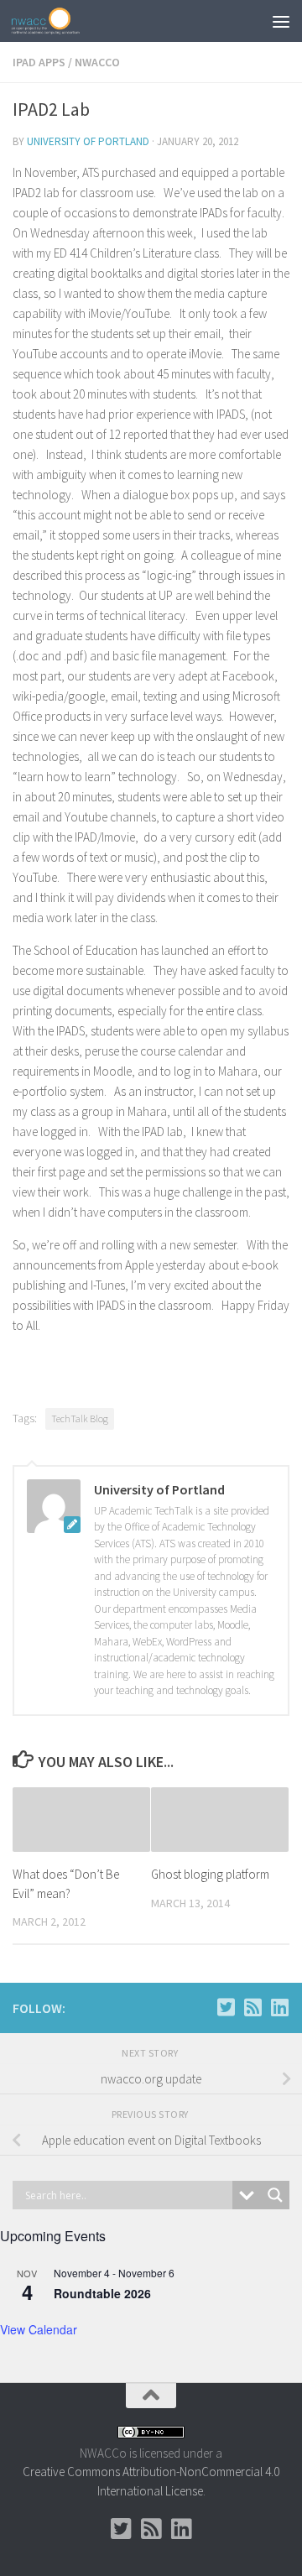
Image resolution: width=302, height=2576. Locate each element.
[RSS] (253, 2007)
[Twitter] (226, 2007)
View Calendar (39, 2329)
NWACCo (97, 62)
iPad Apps (39, 62)
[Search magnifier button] (275, 2195)
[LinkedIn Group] (279, 2007)
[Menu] (281, 21)
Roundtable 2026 (102, 2293)
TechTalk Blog (80, 1418)
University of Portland (88, 141)
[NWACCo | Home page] (57, 21)
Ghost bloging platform (210, 1874)
